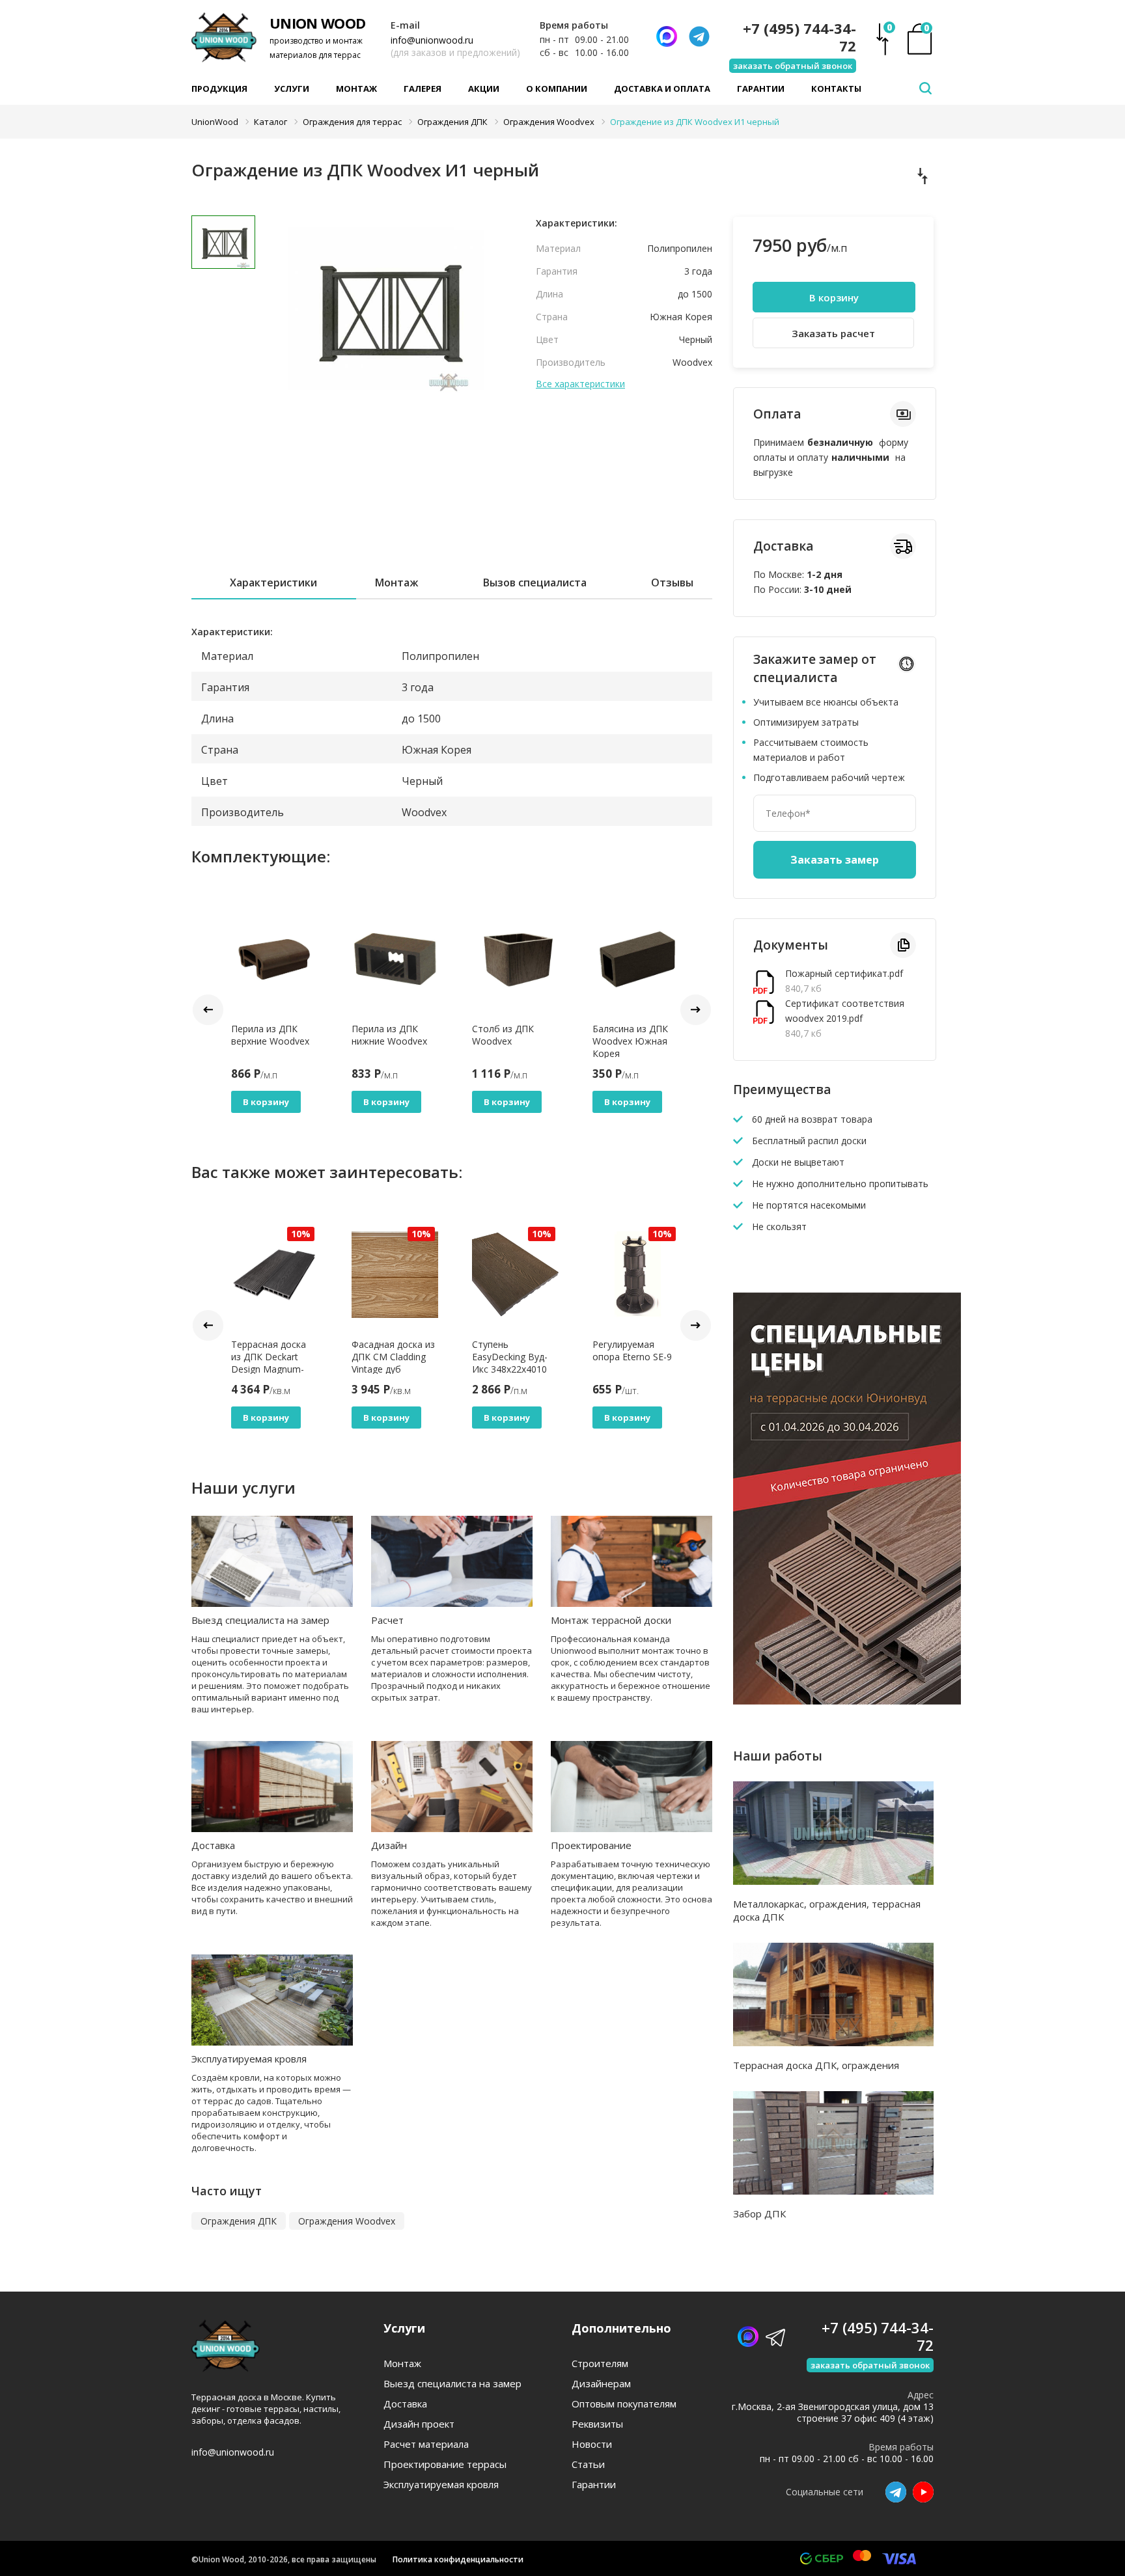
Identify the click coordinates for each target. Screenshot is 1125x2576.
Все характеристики (580, 384)
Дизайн (389, 1845)
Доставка (213, 1845)
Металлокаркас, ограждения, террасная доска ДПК (827, 1910)
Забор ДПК (759, 2213)
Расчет (387, 1620)
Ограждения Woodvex (347, 2221)
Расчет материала (426, 2444)
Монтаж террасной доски (611, 1620)
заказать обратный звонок (793, 66)
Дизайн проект (419, 2424)
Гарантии (761, 89)
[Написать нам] (667, 36)
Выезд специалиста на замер (260, 1620)
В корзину (266, 1102)
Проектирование (591, 1845)
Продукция (219, 89)
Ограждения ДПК (239, 2221)
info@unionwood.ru (432, 40)
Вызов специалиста (535, 582)
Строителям (600, 2364)
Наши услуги (243, 1487)
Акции (484, 89)
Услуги (292, 89)
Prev (208, 1010)
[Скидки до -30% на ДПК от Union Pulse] (847, 1701)
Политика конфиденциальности (458, 2559)
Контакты (836, 89)
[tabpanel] (386, 309)
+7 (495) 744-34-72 (799, 37)
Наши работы (778, 1756)
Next (696, 1010)
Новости (592, 2444)
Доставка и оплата (662, 89)
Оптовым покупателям (624, 2404)
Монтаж (356, 89)
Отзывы (672, 582)
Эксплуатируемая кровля (249, 2059)
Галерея (423, 89)
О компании (557, 89)
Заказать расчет (833, 333)
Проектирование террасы (445, 2464)
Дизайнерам (601, 2384)
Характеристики (273, 582)
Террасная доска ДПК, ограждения (816, 2065)
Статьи (588, 2464)
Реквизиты (597, 2424)
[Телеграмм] (699, 36)
